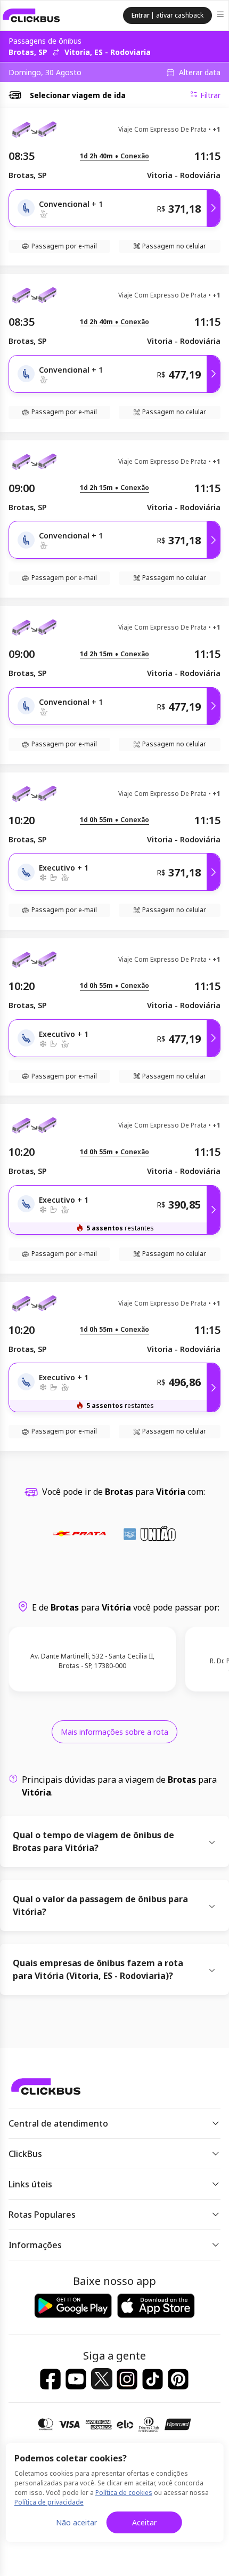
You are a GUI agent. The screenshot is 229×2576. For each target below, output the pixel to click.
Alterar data (200, 73)
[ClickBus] (31, 15)
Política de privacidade (49, 2502)
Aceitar (144, 2522)
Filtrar (210, 95)
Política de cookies (124, 2493)
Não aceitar (76, 2522)
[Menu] (221, 16)
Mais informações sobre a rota (114, 1732)
